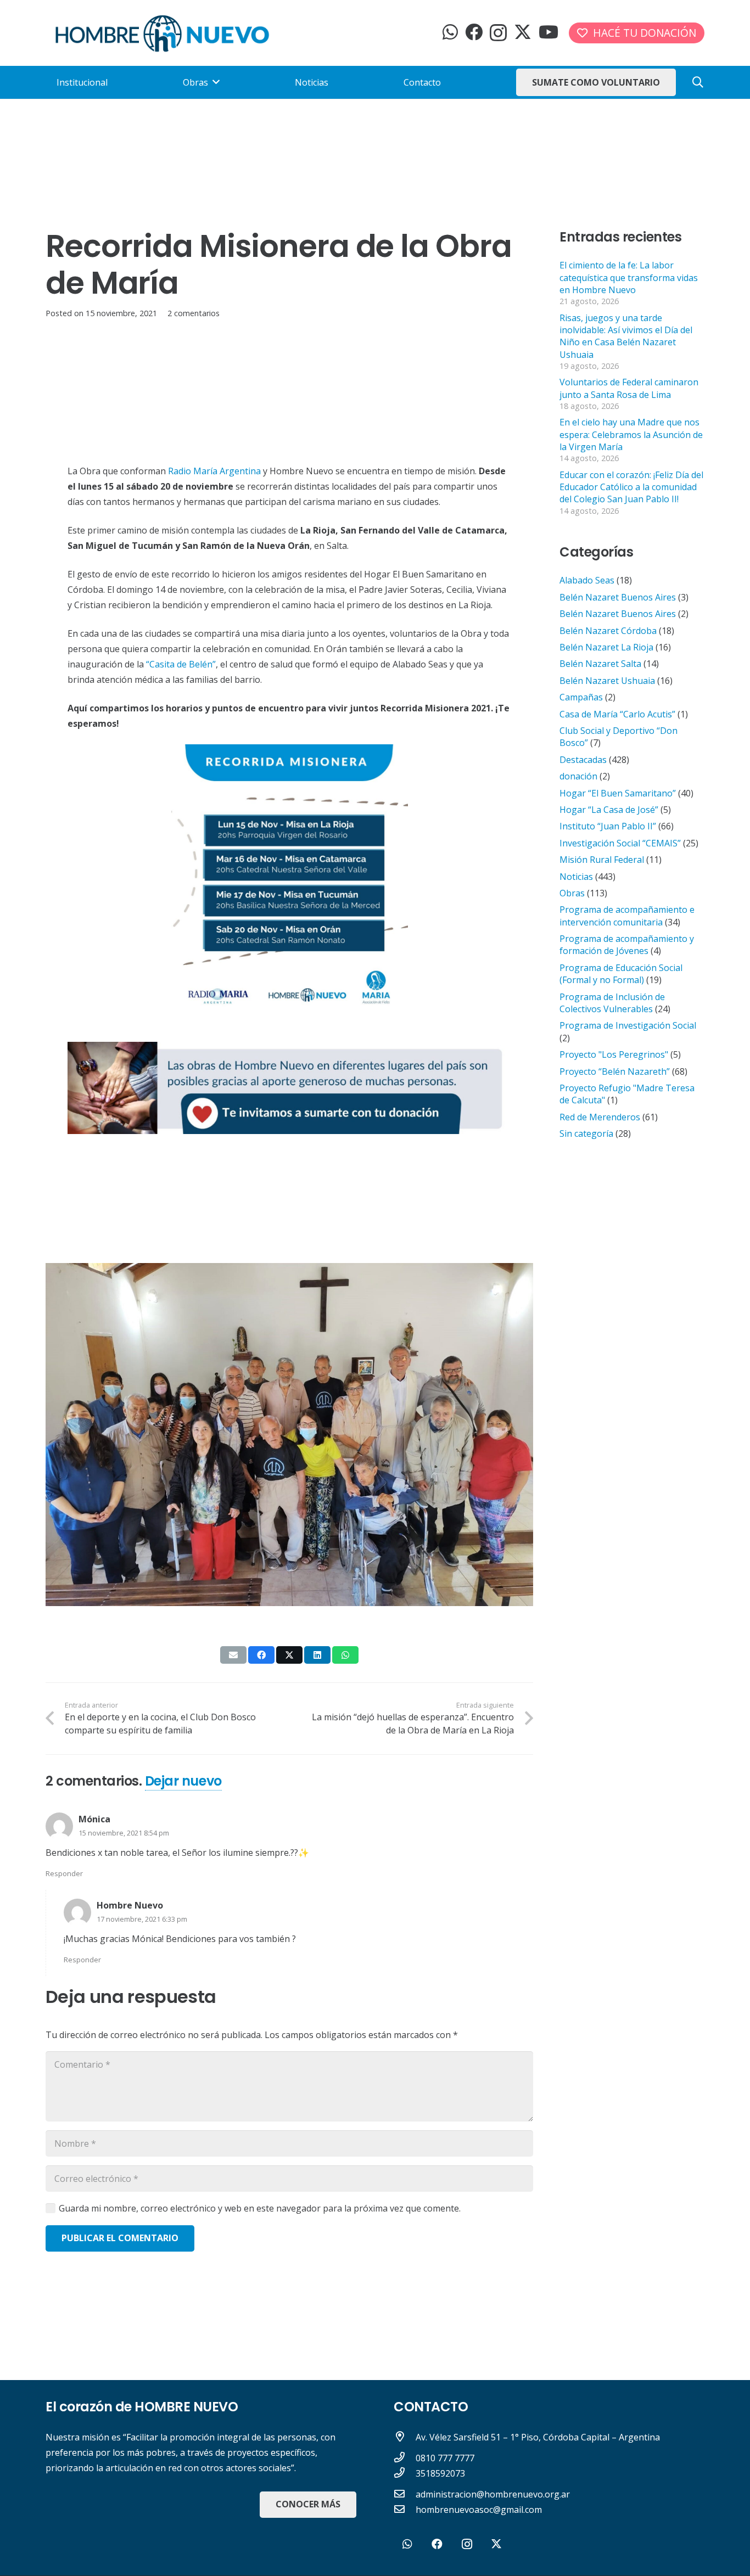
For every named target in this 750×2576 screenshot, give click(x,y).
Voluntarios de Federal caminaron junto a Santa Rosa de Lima (629, 388)
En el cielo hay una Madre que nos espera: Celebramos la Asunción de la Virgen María (631, 434)
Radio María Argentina (214, 471)
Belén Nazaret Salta (600, 664)
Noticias (576, 877)
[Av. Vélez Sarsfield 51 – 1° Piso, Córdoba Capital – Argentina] (405, 2437)
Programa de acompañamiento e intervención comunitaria (627, 916)
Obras (572, 893)
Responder (64, 1873)
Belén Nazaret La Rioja (606, 647)
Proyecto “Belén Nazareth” (615, 1071)
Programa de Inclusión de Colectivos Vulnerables (612, 1003)
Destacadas (583, 760)
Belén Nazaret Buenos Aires (618, 597)
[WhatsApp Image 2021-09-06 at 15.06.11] (289, 1088)
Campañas (581, 697)
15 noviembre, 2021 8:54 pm (124, 1833)
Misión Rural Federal (602, 860)
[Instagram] (498, 33)
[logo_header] (162, 33)
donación (578, 776)
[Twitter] (523, 32)
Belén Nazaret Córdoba (608, 631)
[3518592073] (405, 2473)
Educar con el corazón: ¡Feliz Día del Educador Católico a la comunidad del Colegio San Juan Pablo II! (631, 487)
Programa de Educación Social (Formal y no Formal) (621, 974)
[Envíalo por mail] (233, 1655)
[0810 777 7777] (405, 2458)
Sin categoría (586, 1133)
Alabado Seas (587, 580)
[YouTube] (548, 32)
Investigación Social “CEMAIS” (620, 843)
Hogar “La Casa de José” (609, 810)
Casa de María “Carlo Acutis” (617, 714)
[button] (698, 83)
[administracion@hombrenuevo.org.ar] (405, 2494)
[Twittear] (289, 1655)
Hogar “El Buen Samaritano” (618, 793)
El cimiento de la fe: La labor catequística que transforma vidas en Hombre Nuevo (629, 277)
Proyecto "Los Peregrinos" (614, 1054)
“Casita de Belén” (181, 664)
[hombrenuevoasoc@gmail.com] (405, 2510)
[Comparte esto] (261, 1655)
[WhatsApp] (450, 32)
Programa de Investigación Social (628, 1025)
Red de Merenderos (600, 1117)
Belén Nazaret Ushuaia (607, 681)
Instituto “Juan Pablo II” (608, 826)
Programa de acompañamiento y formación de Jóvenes (627, 945)
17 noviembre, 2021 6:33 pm (142, 1919)
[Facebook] (474, 32)
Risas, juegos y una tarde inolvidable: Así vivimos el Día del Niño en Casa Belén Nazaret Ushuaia (626, 336)
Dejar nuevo (183, 1781)
